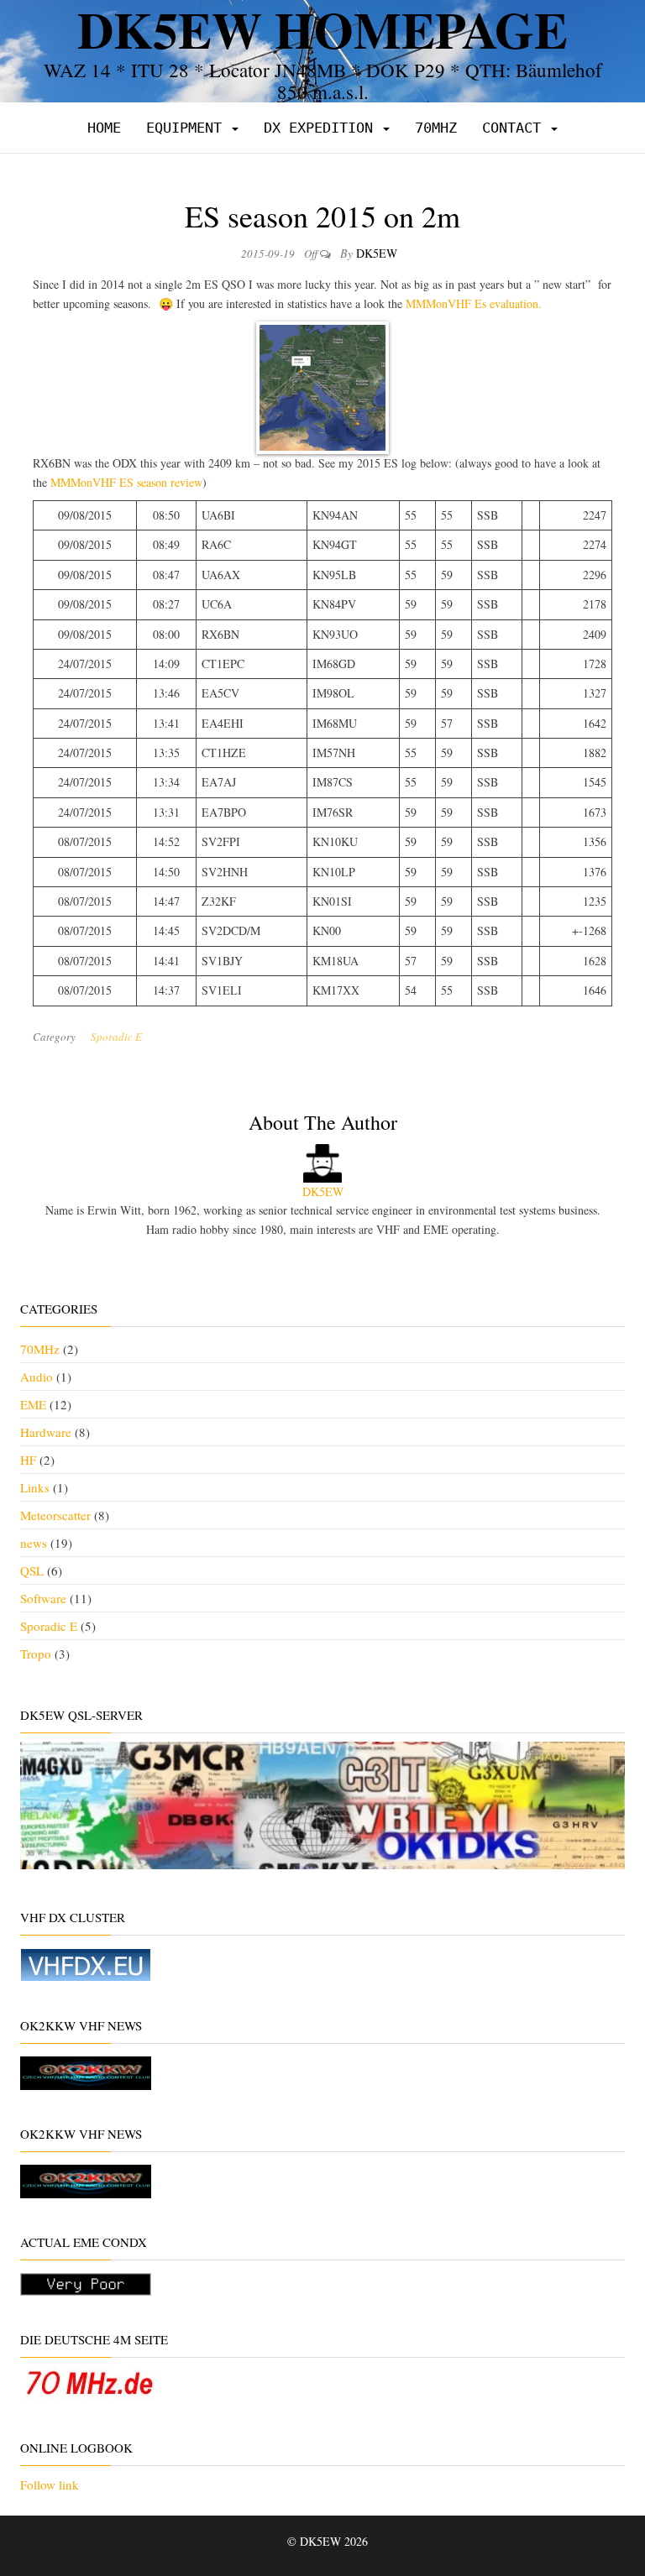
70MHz (436, 128)
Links (35, 1487)
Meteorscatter (55, 1515)
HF (28, 1460)
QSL (32, 1570)
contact (516, 128)
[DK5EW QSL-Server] (322, 1803)
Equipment (188, 128)
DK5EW (377, 253)
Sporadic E (116, 1037)
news (34, 1543)
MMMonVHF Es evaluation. (472, 303)
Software (43, 1598)
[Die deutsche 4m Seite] (89, 2380)
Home (104, 128)
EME (33, 1404)
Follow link (50, 2485)
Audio (37, 1377)
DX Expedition (322, 128)
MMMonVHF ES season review (126, 482)
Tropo (36, 1654)
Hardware (46, 1432)
